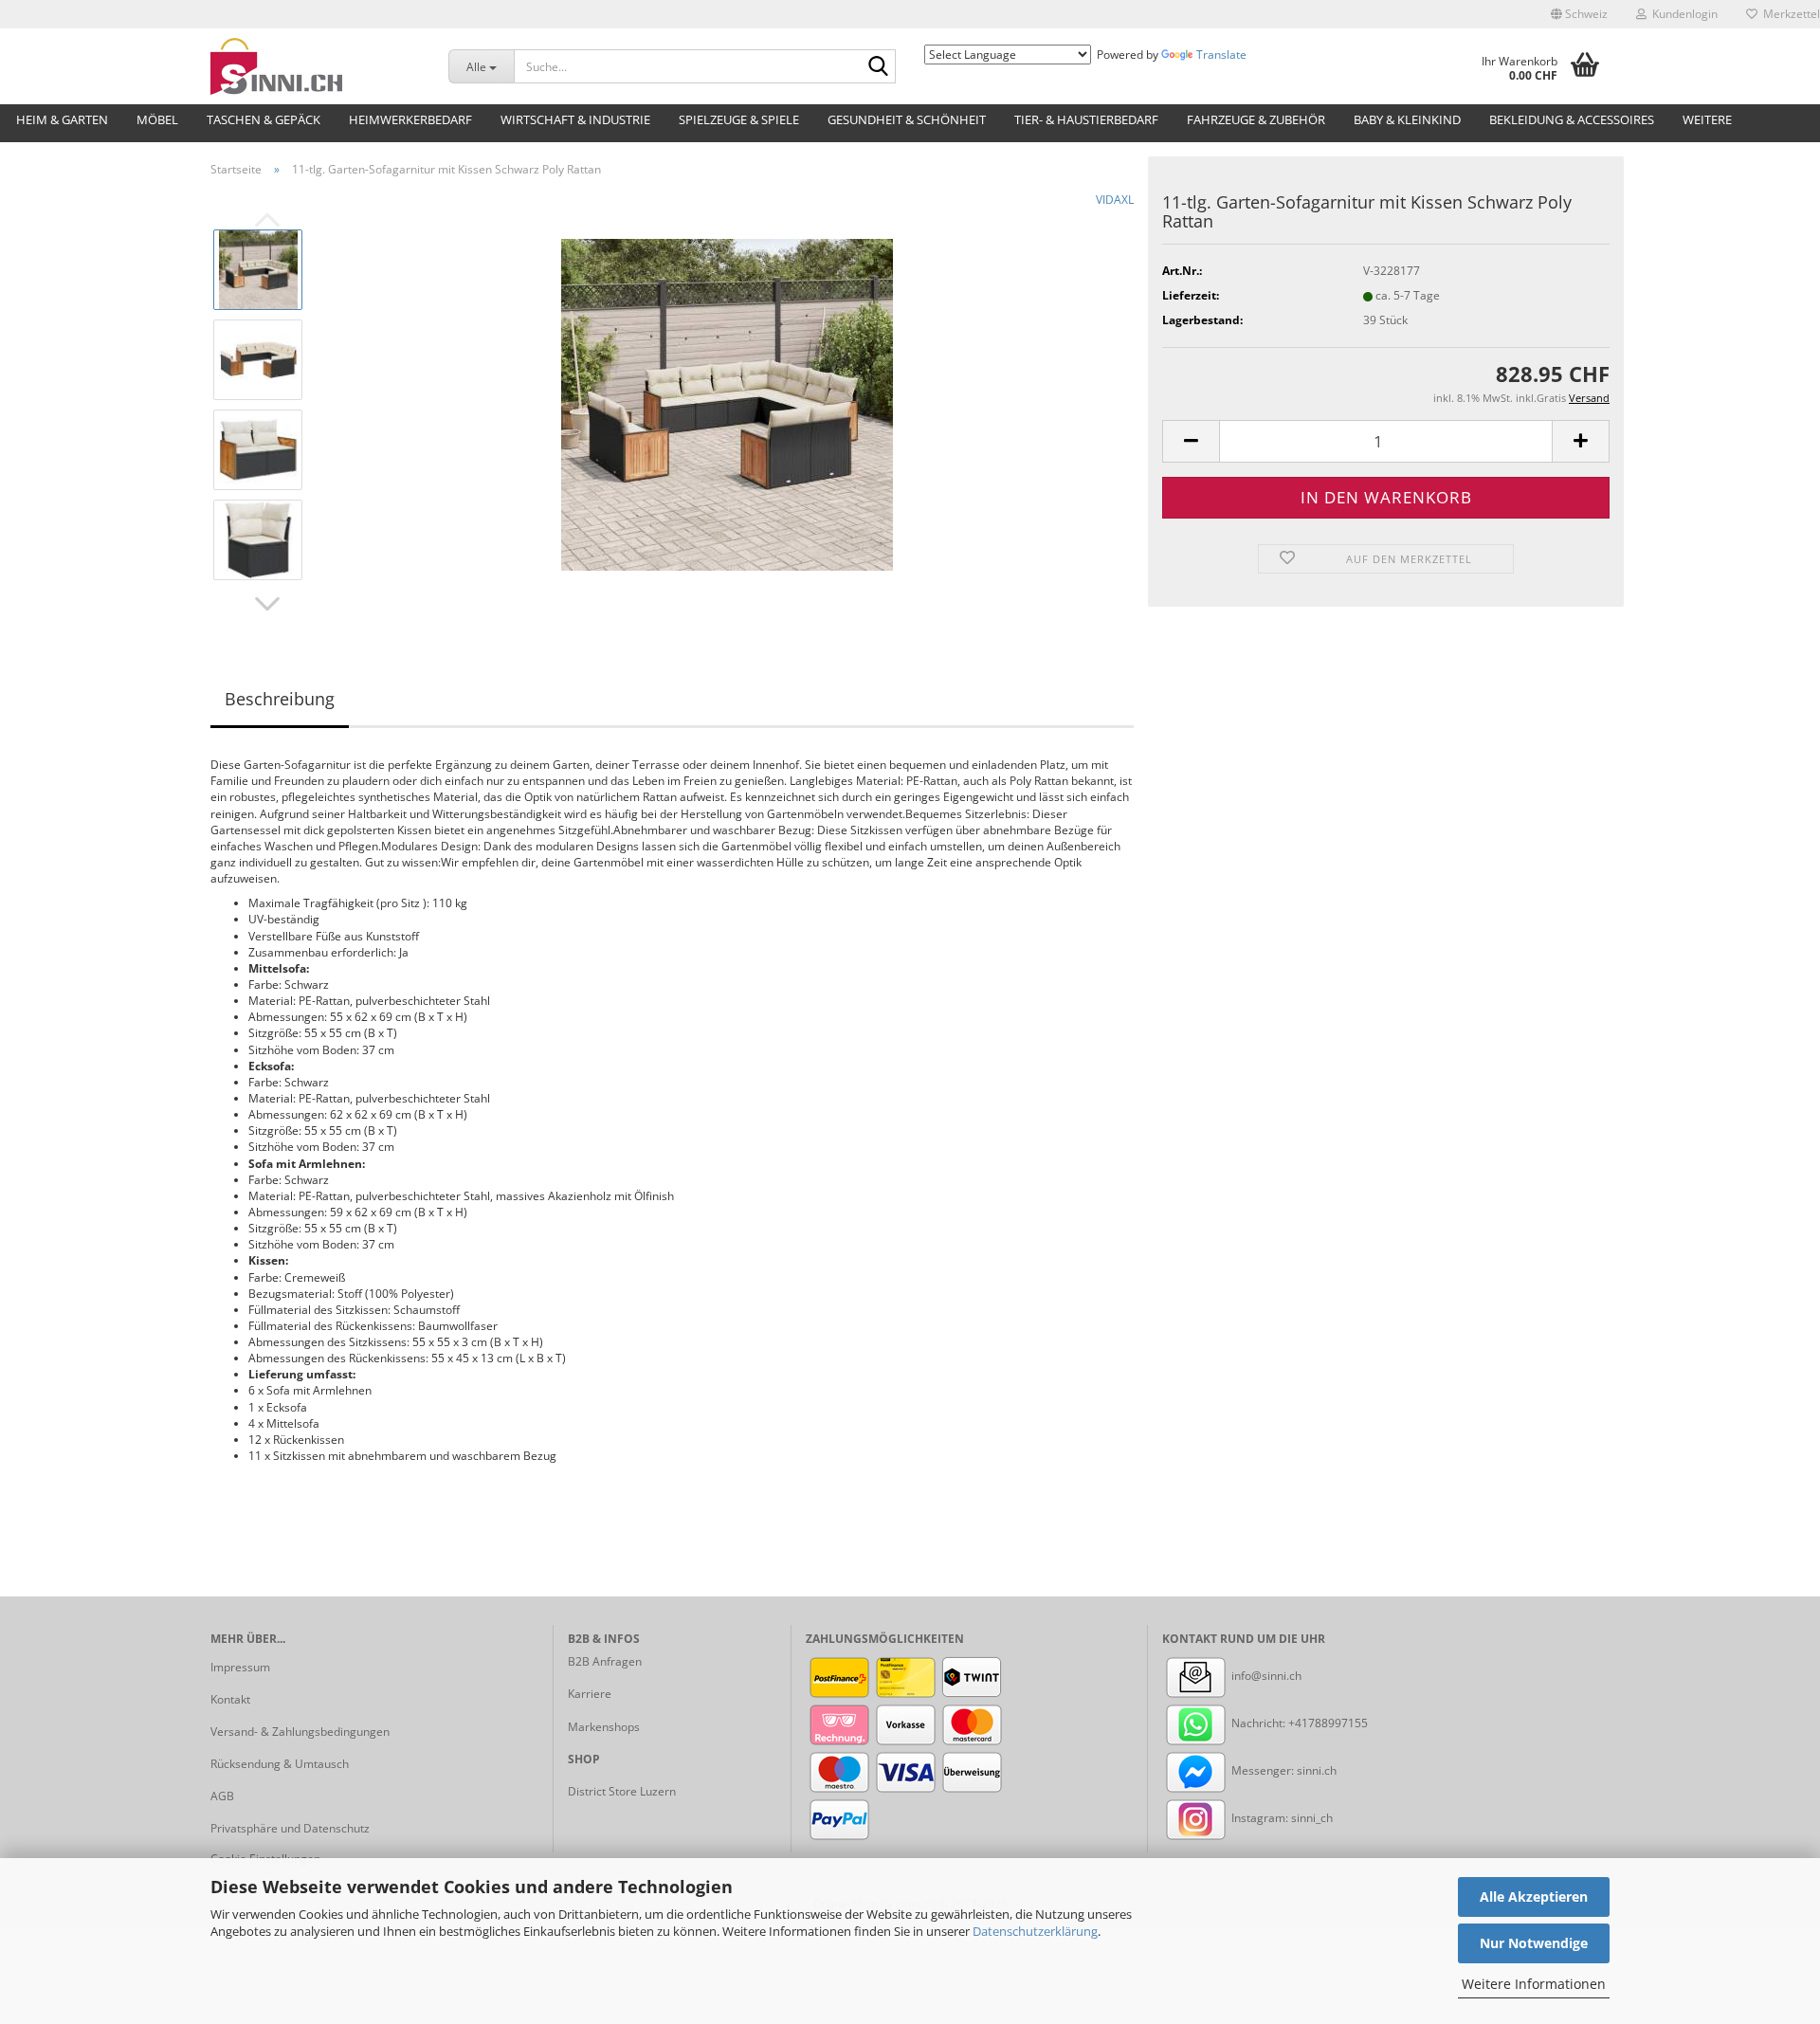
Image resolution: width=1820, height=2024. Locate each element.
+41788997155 (1328, 1723)
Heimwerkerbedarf (410, 119)
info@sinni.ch (1265, 1676)
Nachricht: (1258, 1723)
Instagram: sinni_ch (1281, 1818)
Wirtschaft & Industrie (575, 119)
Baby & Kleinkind (1407, 119)
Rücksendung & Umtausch (280, 1764)
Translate (1221, 55)
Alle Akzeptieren (1534, 1896)
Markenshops (604, 1727)
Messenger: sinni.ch (1283, 1770)
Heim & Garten (62, 119)
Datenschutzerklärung (1035, 1931)
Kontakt (230, 1699)
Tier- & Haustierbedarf (1086, 119)
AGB (222, 1796)
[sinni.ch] (315, 66)
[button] (1579, 14)
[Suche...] (878, 67)
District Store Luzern (622, 1791)
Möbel (157, 119)
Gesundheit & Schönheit (907, 119)
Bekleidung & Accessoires (1572, 119)
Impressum (240, 1667)
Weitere (1707, 119)
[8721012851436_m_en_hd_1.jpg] (727, 403)
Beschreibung (280, 699)
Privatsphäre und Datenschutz (290, 1828)
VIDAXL (1115, 200)
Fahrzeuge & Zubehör (1256, 119)
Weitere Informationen (1534, 1984)
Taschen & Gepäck (264, 119)
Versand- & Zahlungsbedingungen (300, 1732)
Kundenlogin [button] (1682, 14)
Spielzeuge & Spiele (739, 119)
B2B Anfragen (605, 1661)
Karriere (590, 1694)
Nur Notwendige (1534, 1943)
